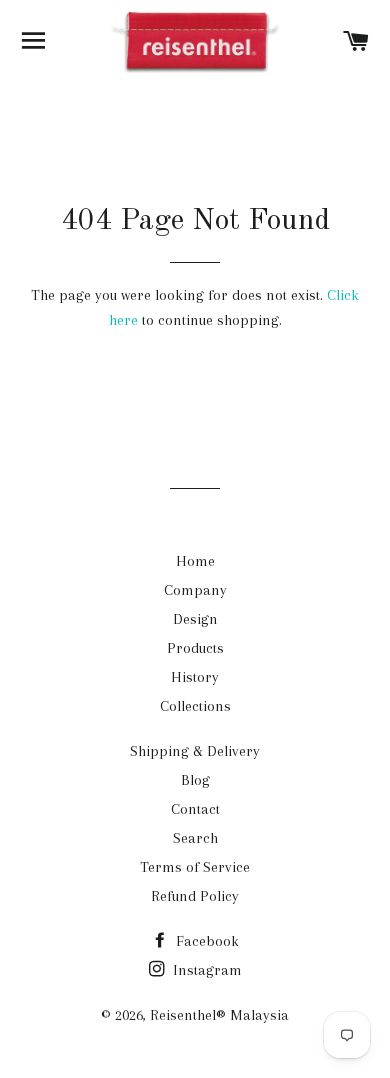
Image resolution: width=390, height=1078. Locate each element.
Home (195, 561)
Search (195, 838)
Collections (195, 706)
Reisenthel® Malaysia (219, 1015)
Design (195, 619)
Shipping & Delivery (195, 751)
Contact (195, 809)
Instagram (205, 970)
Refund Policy (195, 896)
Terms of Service (195, 867)
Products (195, 648)
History (195, 677)
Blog (195, 780)
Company (195, 590)
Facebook (205, 941)
